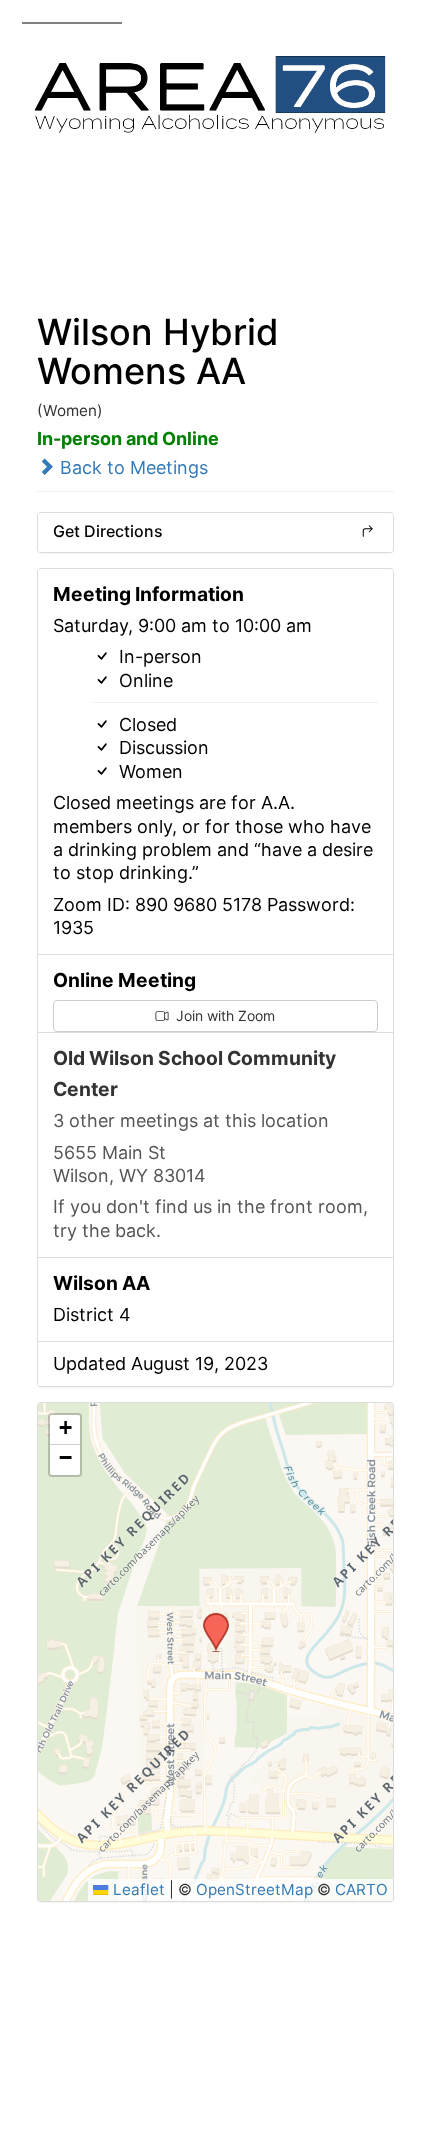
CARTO (361, 1889)
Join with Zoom (223, 1015)
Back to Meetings (131, 467)
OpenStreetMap (254, 1889)
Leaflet (136, 1889)
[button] (209, 1619)
